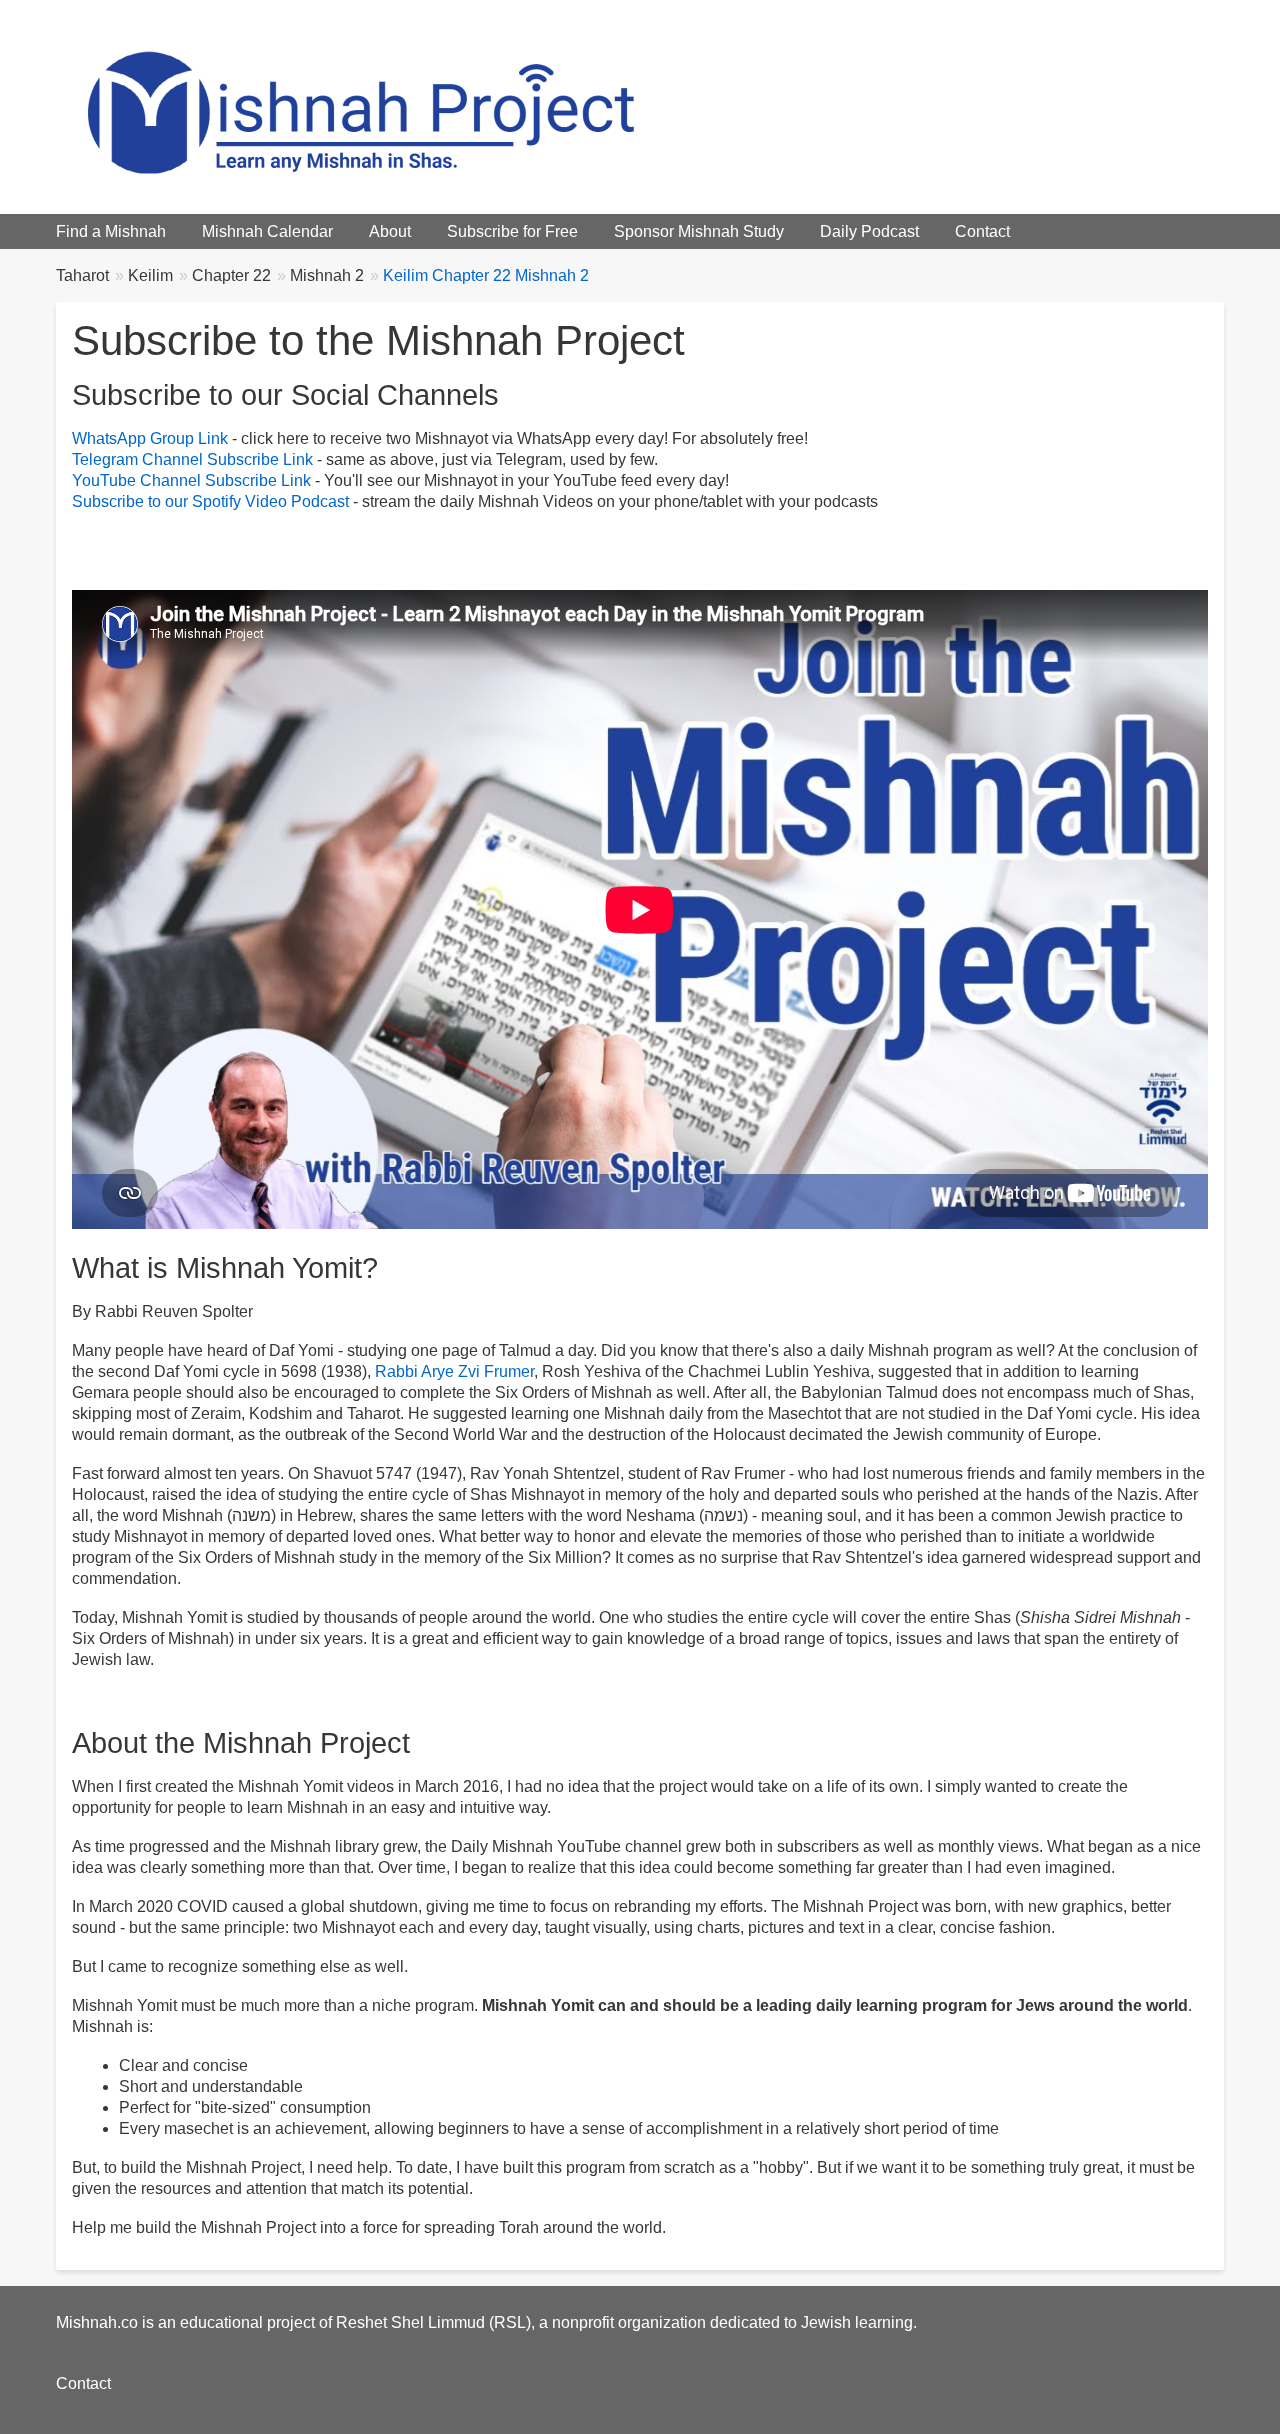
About (390, 231)
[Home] (406, 107)
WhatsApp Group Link (150, 438)
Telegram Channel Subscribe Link (192, 459)
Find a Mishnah (111, 231)
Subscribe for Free (512, 231)
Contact (982, 231)
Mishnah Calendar (267, 231)
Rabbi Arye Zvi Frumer (454, 1371)
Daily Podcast (869, 231)
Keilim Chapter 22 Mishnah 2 (486, 275)
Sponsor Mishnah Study (699, 231)
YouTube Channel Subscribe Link (191, 480)
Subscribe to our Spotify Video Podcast (210, 501)
